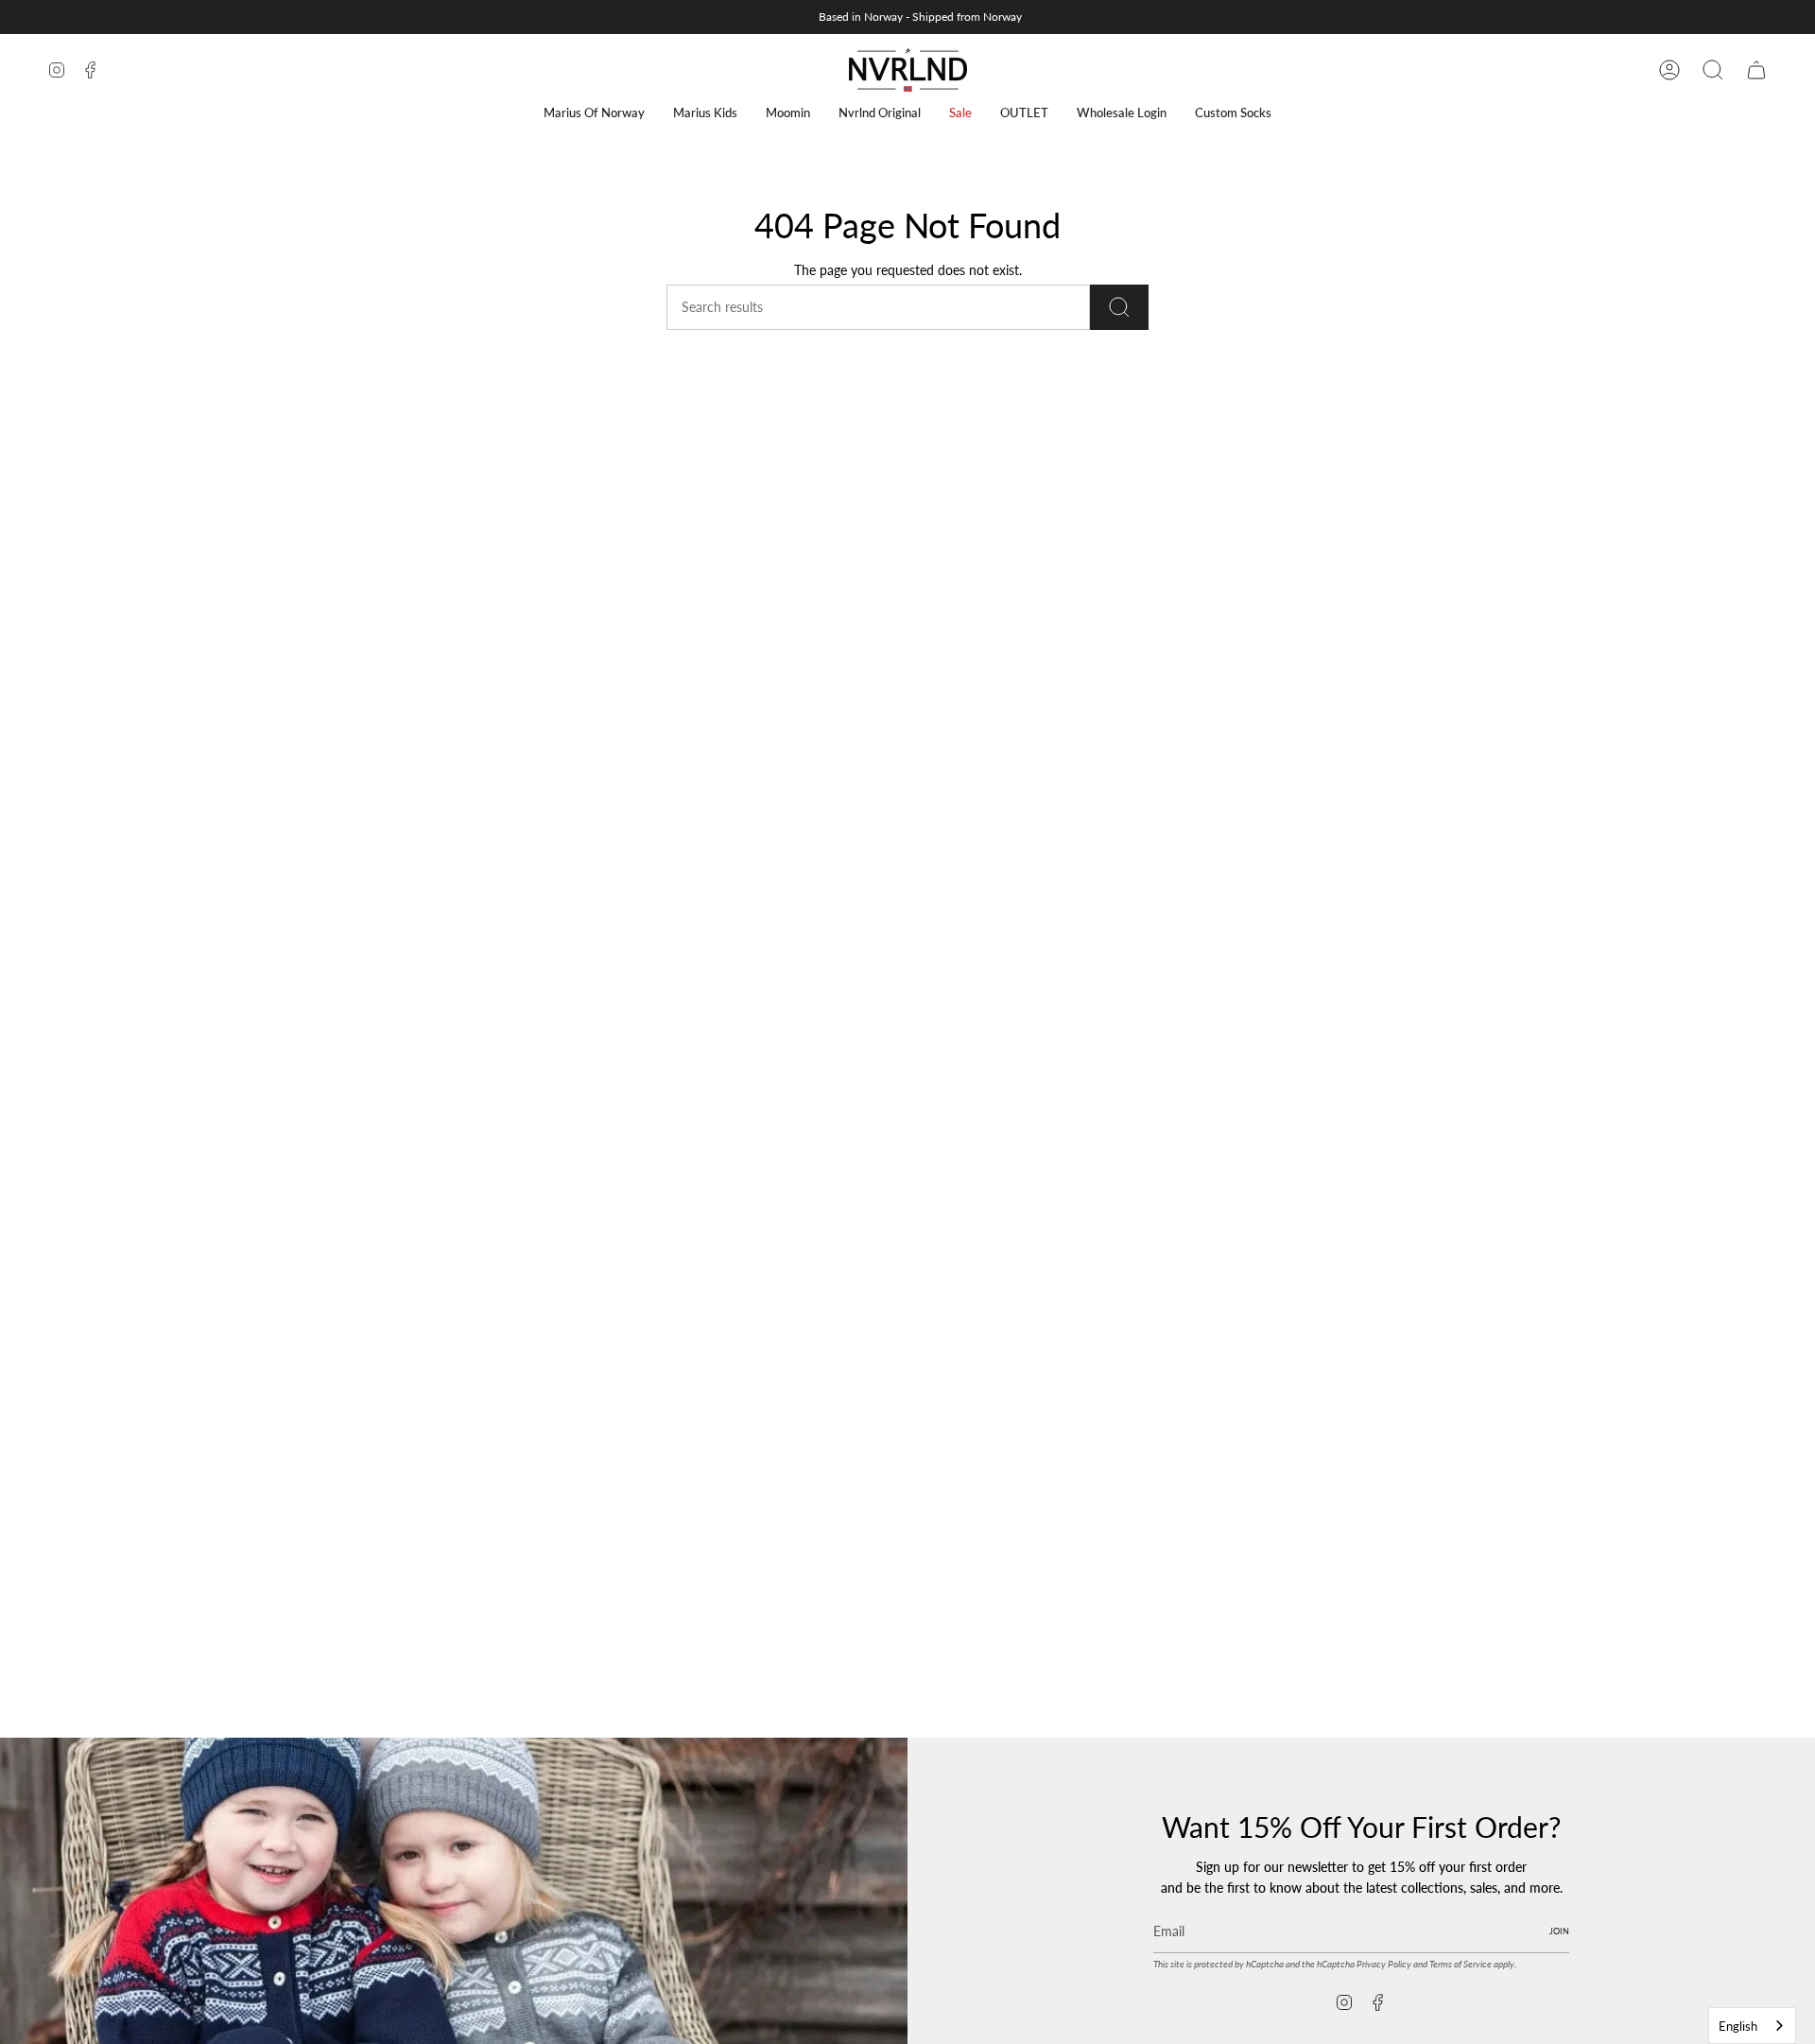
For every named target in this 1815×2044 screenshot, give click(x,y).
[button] (594, 113)
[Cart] (1756, 70)
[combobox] (1752, 2026)
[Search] (1119, 307)
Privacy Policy (1384, 1964)
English (1738, 2026)
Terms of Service (1461, 1964)
